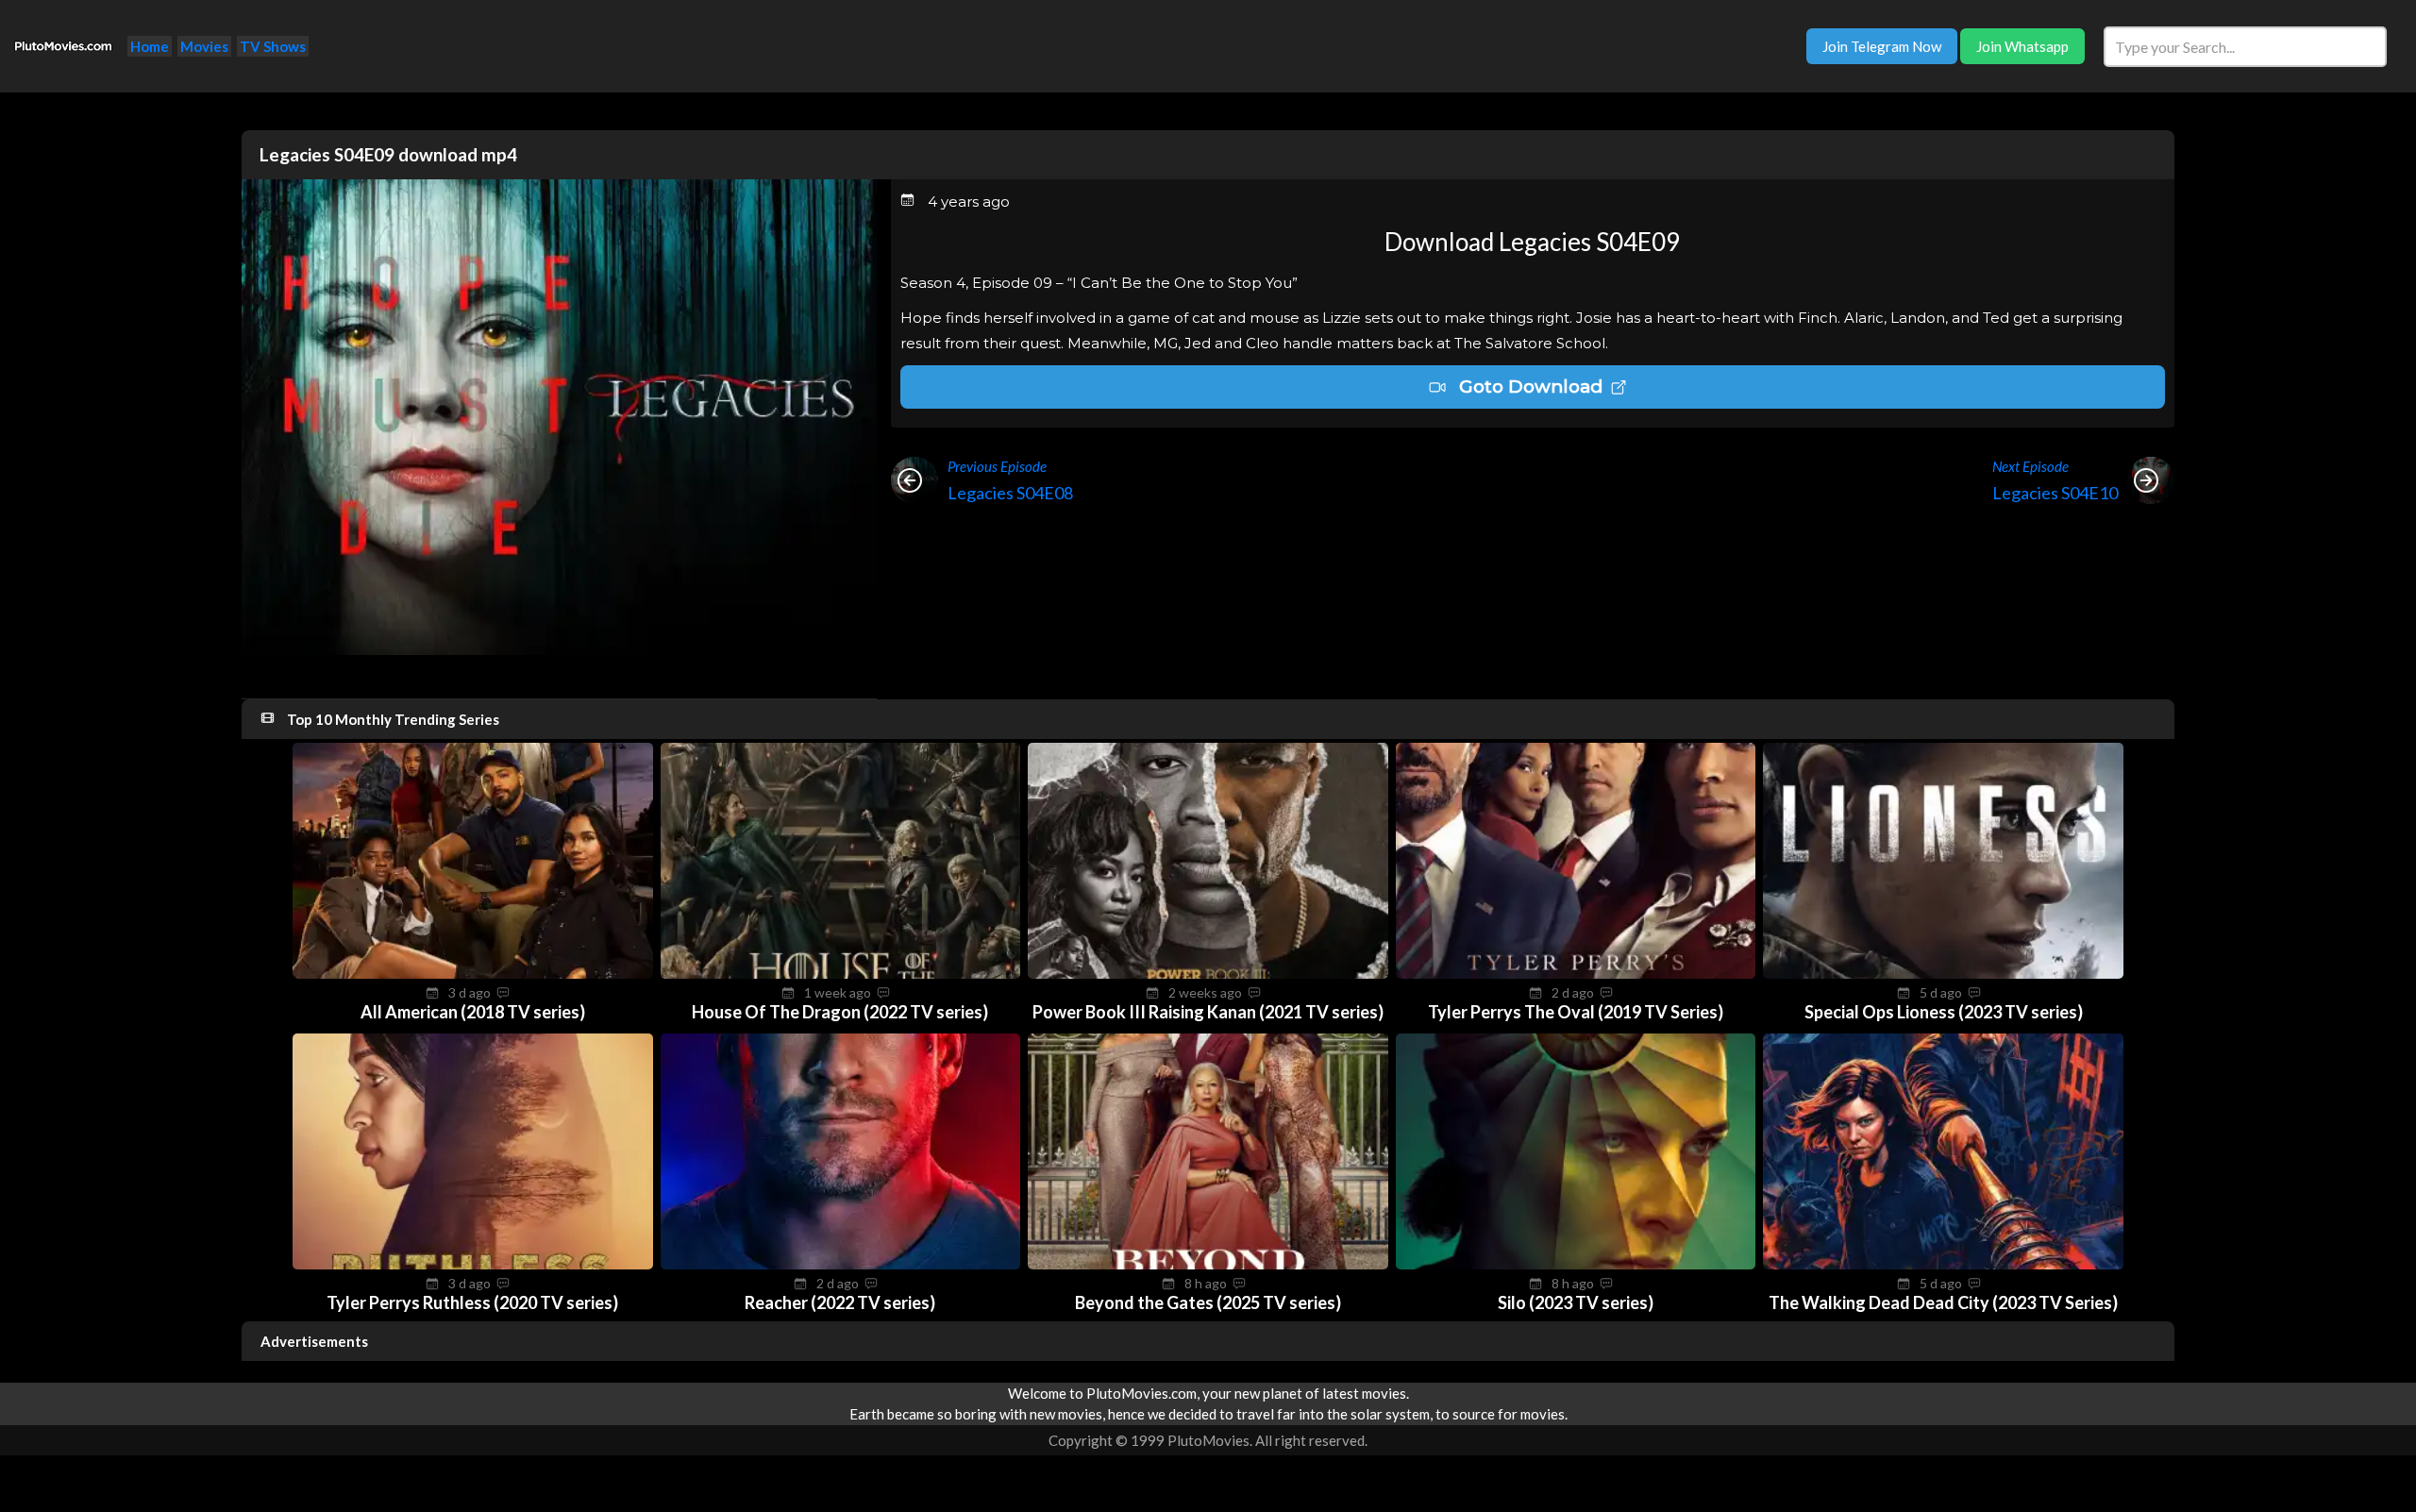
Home (150, 46)
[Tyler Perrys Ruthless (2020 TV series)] (473, 1264)
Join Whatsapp (2022, 46)
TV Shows (273, 46)
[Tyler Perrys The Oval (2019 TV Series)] (1576, 973)
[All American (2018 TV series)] (473, 973)
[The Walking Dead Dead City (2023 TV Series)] (1943, 1264)
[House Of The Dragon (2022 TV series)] (841, 973)
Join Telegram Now (1882, 46)
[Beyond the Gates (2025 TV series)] (1208, 1264)
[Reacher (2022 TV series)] (841, 1264)
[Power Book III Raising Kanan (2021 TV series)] (1208, 973)
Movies (204, 46)
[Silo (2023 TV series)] (1576, 1264)
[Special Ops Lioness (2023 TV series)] (1943, 973)
